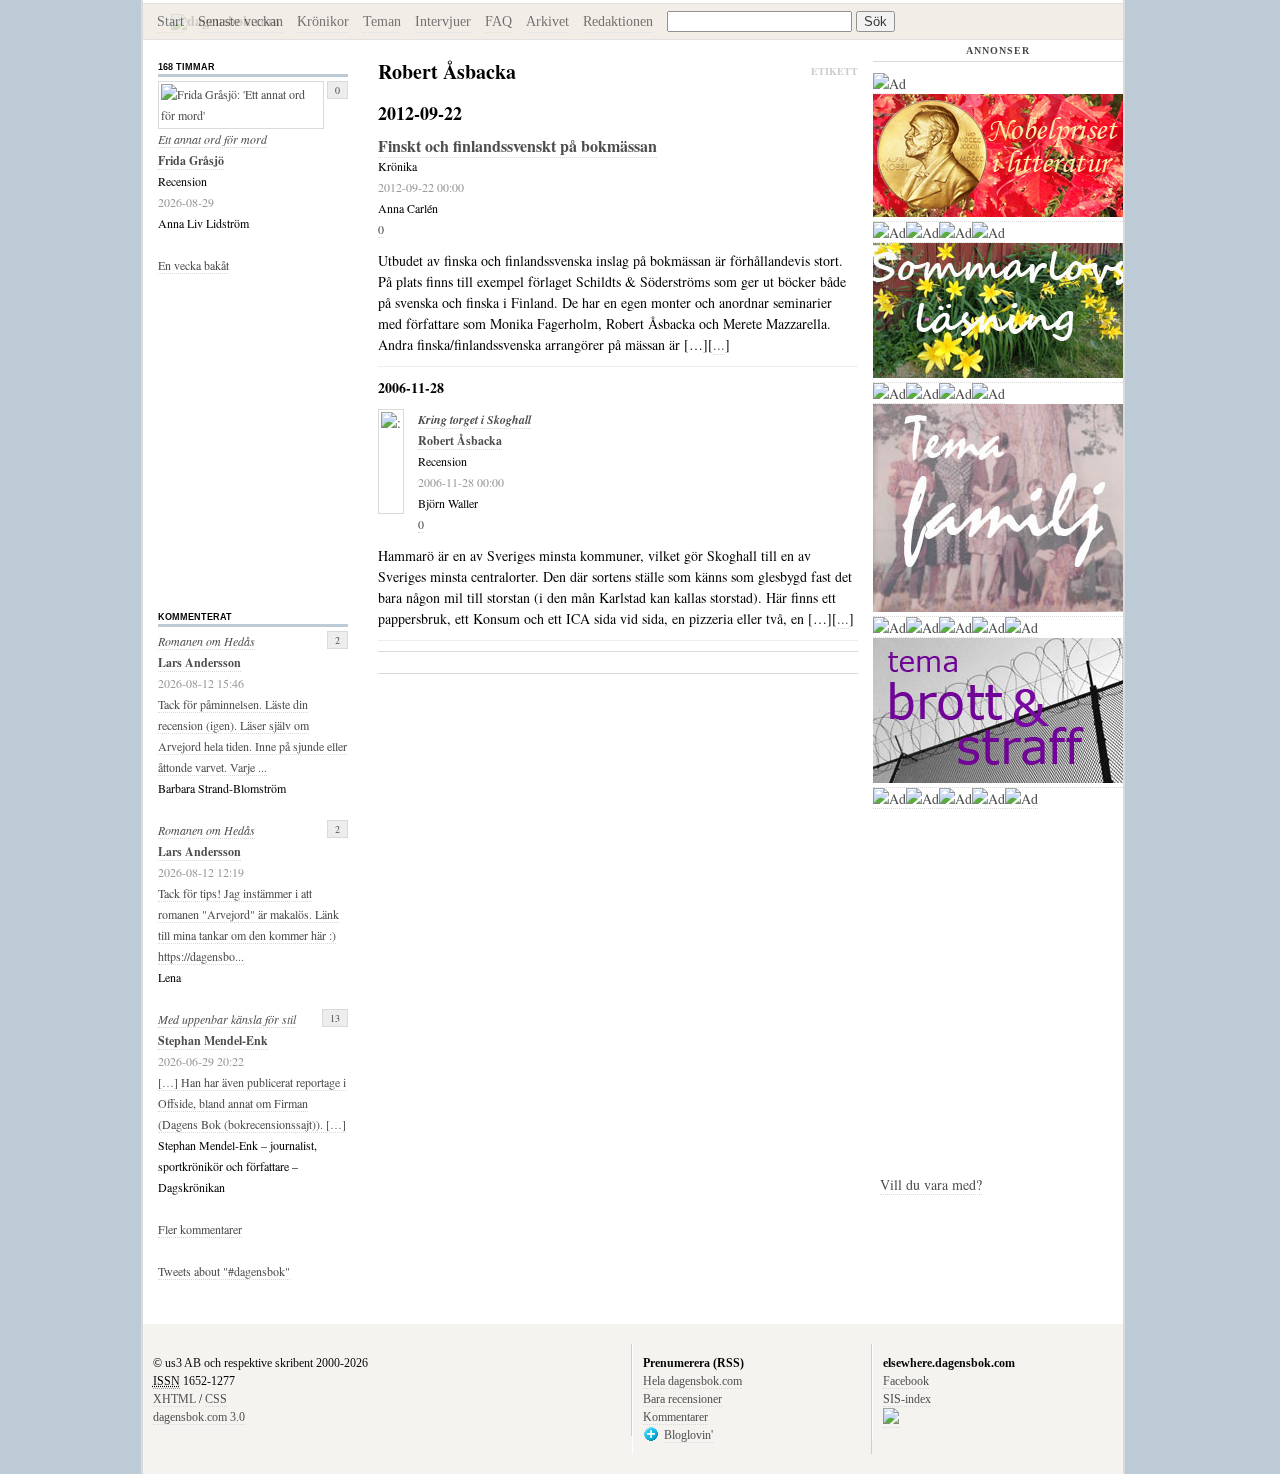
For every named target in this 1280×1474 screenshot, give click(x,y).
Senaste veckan (240, 21)
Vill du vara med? (931, 1184)
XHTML (174, 1399)
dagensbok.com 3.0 (199, 1417)
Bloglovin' (688, 1435)
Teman (382, 21)
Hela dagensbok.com (692, 1381)
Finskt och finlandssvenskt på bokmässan (517, 145)
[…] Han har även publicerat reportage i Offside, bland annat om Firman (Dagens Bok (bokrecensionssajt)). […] (252, 1103)
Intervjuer (443, 21)
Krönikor (323, 21)
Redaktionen (618, 21)
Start (170, 21)
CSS (216, 1399)
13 (335, 1018)
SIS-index (907, 1399)
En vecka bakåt (193, 265)
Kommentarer (675, 1417)
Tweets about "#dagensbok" (224, 1271)
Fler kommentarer (200, 1229)
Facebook (906, 1381)
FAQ (498, 21)
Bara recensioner (682, 1399)
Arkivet (547, 21)
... (719, 344)
